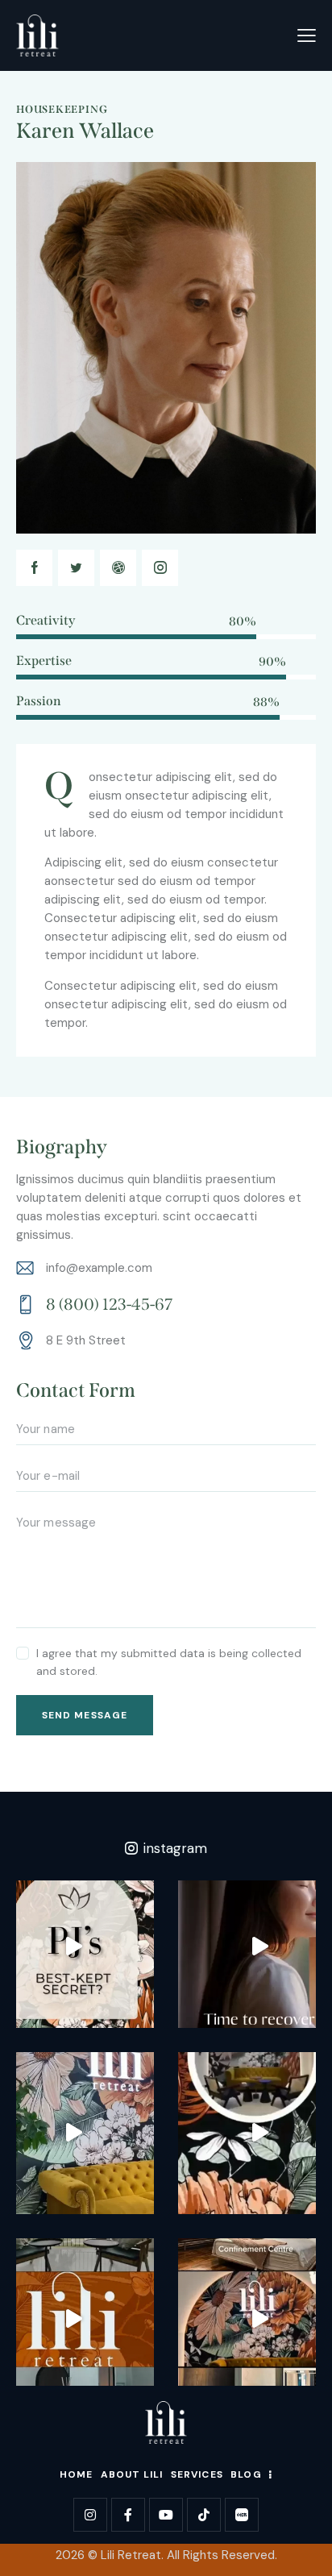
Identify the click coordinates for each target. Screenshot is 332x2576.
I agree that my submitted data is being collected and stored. (169, 1662)
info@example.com (99, 1268)
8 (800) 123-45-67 (109, 1304)
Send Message (85, 1715)
